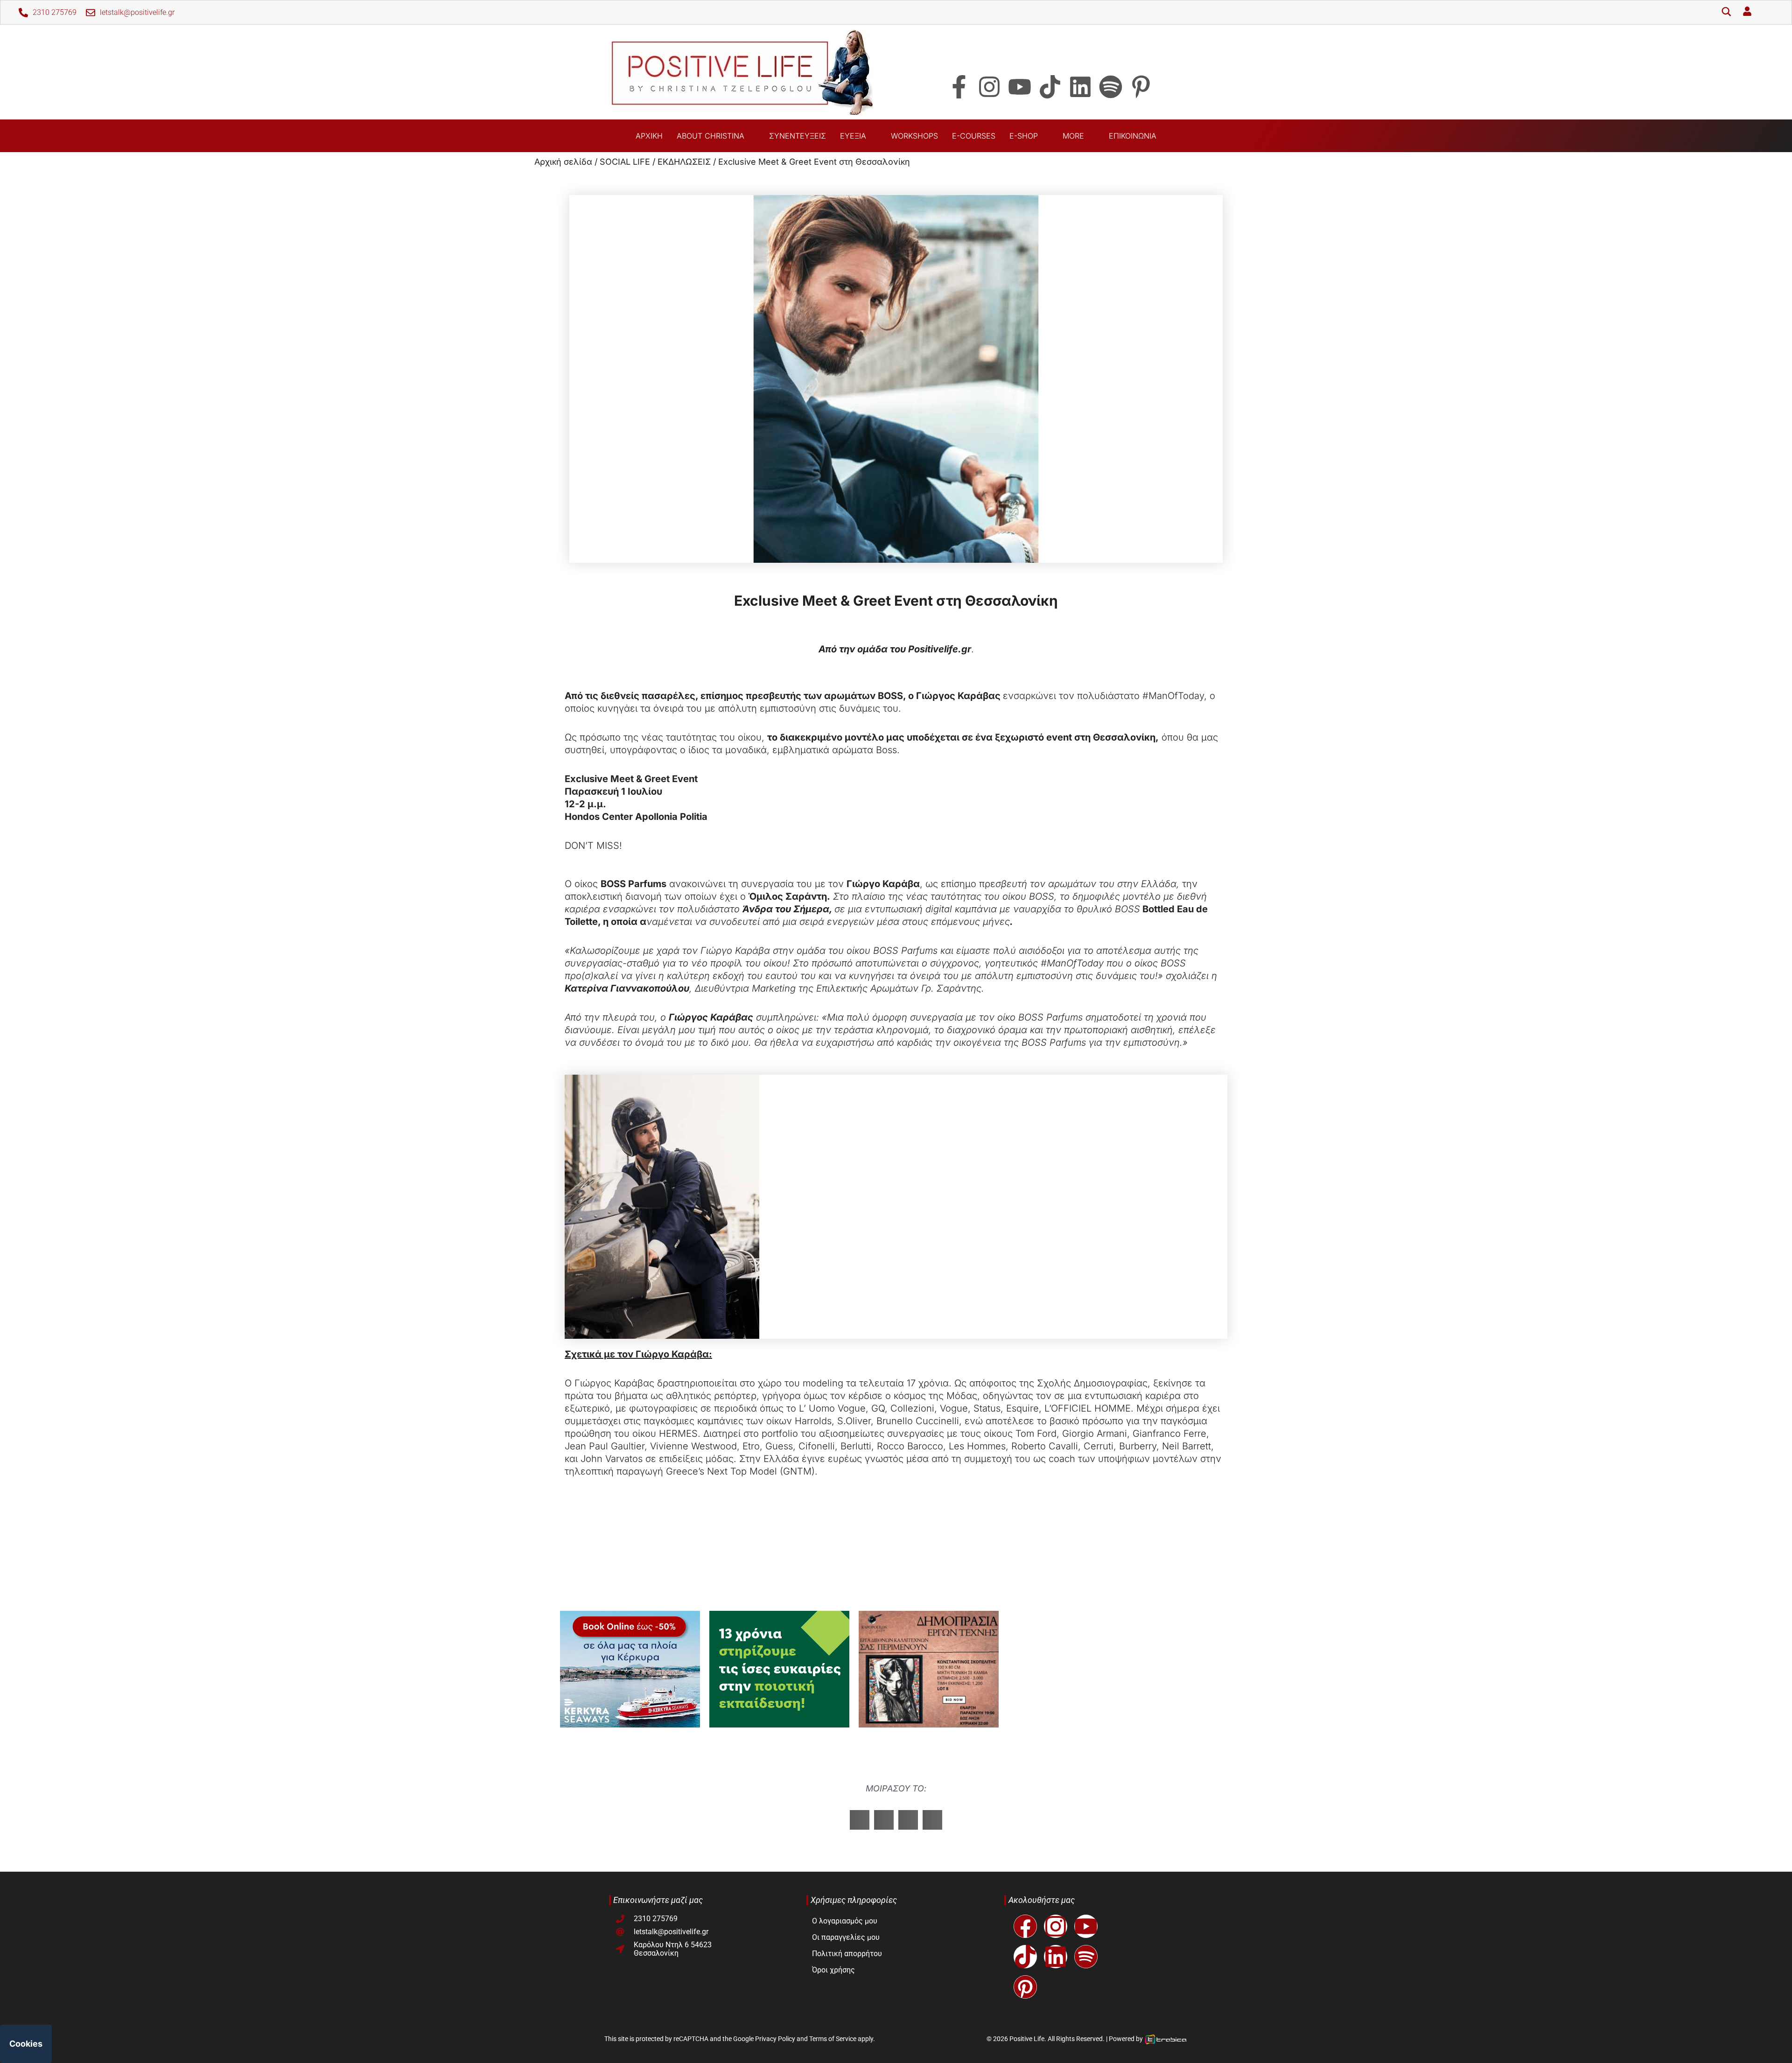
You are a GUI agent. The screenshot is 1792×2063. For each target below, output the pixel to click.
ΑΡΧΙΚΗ (649, 136)
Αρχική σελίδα (563, 162)
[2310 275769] (23, 13)
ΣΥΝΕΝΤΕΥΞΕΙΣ (798, 136)
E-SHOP (1024, 136)
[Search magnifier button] (1726, 13)
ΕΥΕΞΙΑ (853, 136)
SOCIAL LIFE (625, 162)
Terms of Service (833, 2039)
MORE (1073, 136)
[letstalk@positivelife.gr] (91, 13)
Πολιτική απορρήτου (847, 1954)
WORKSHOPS (914, 136)
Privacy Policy (775, 2039)
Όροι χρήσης (833, 1970)
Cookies (26, 2044)
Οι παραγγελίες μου (846, 1937)
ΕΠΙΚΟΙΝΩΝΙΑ (1133, 136)
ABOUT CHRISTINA (710, 136)
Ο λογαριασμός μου (845, 1921)
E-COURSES (974, 136)
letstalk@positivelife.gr (137, 12)
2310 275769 (55, 12)
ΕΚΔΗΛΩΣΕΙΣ (684, 162)
